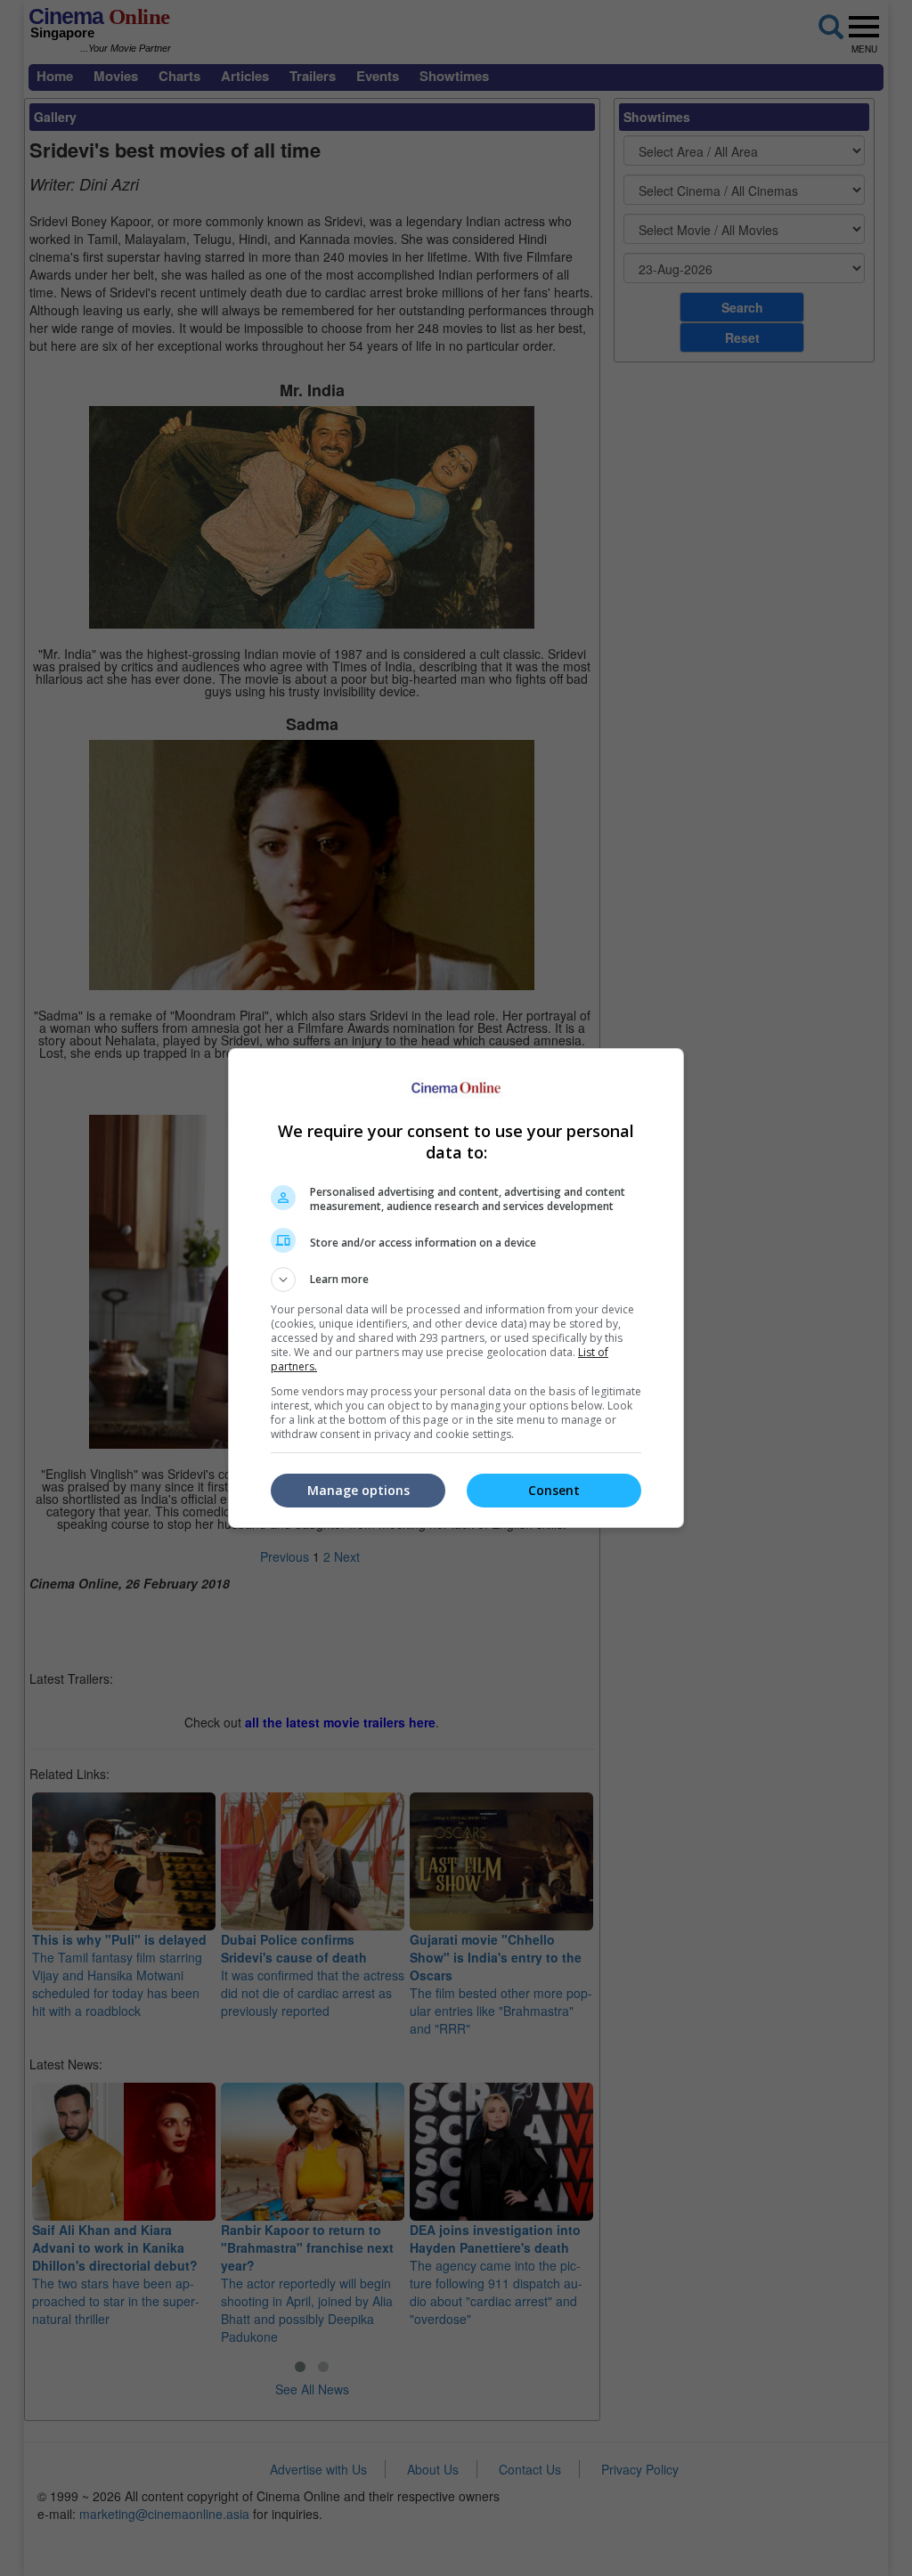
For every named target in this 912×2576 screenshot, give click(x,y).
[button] (456, 1280)
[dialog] (456, 1288)
